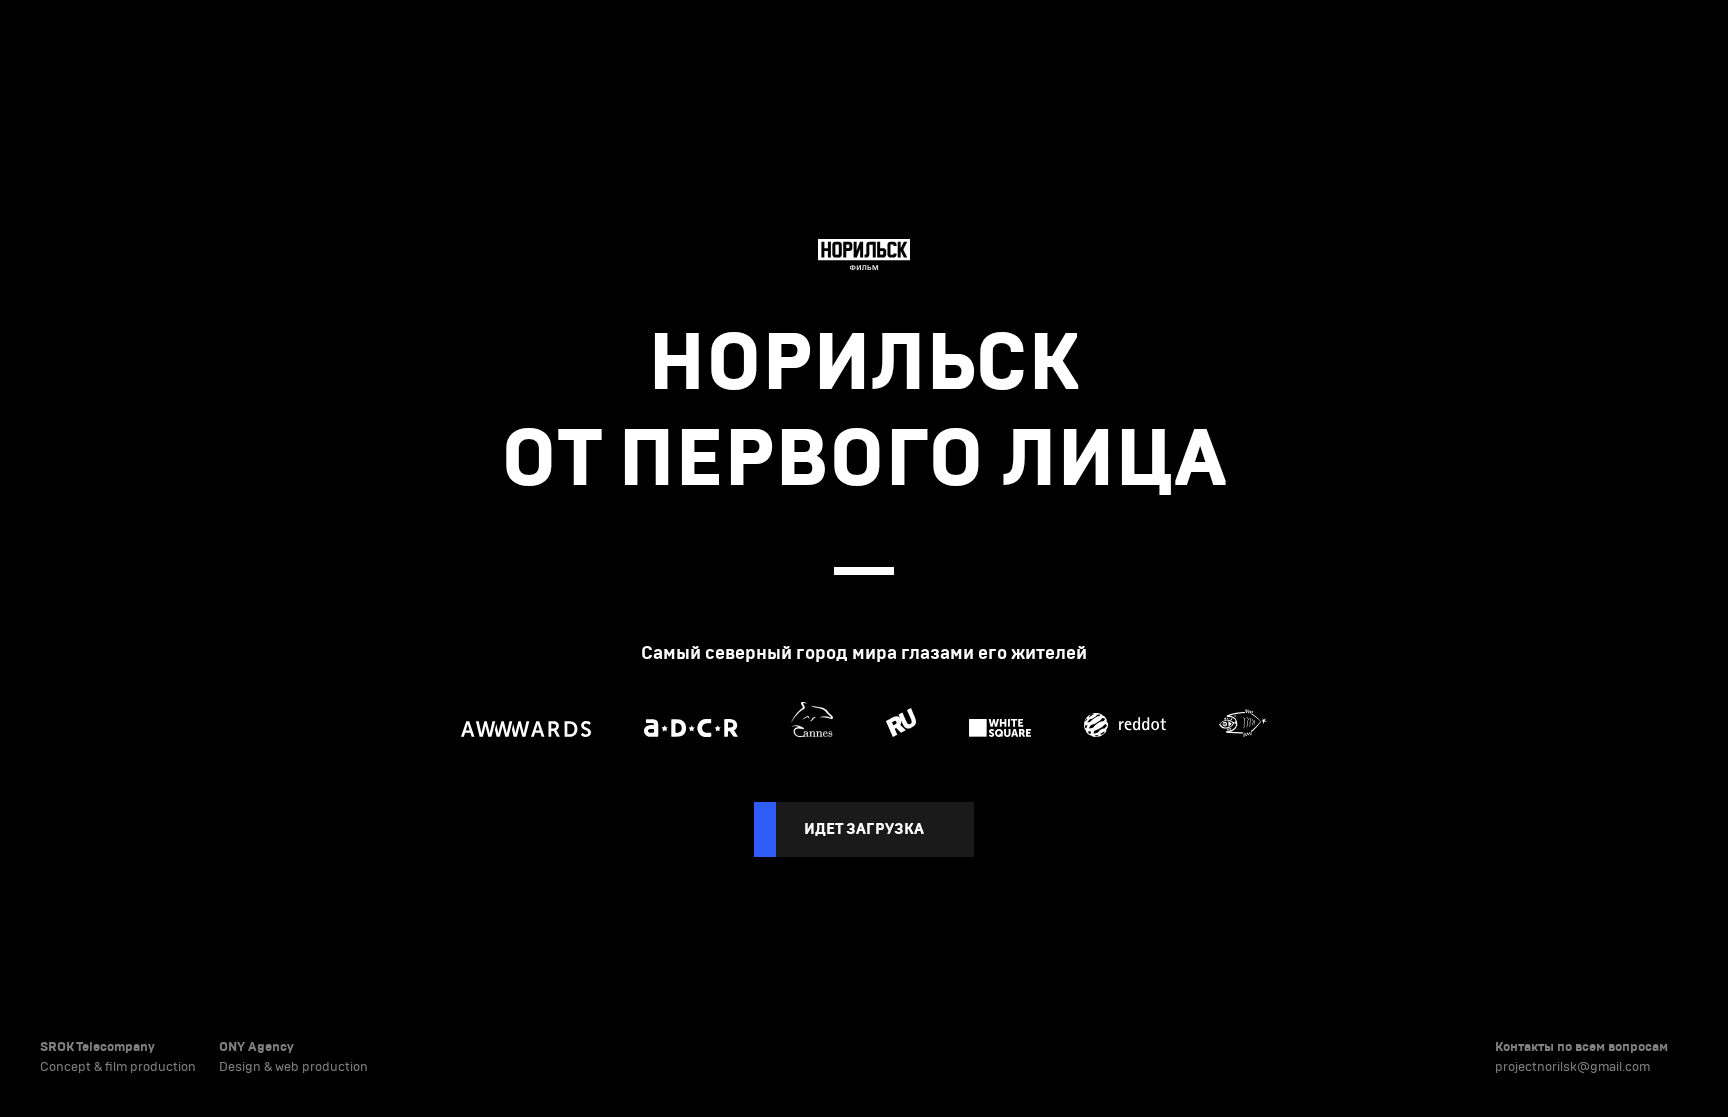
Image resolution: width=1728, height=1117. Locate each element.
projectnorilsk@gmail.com (1572, 1067)
